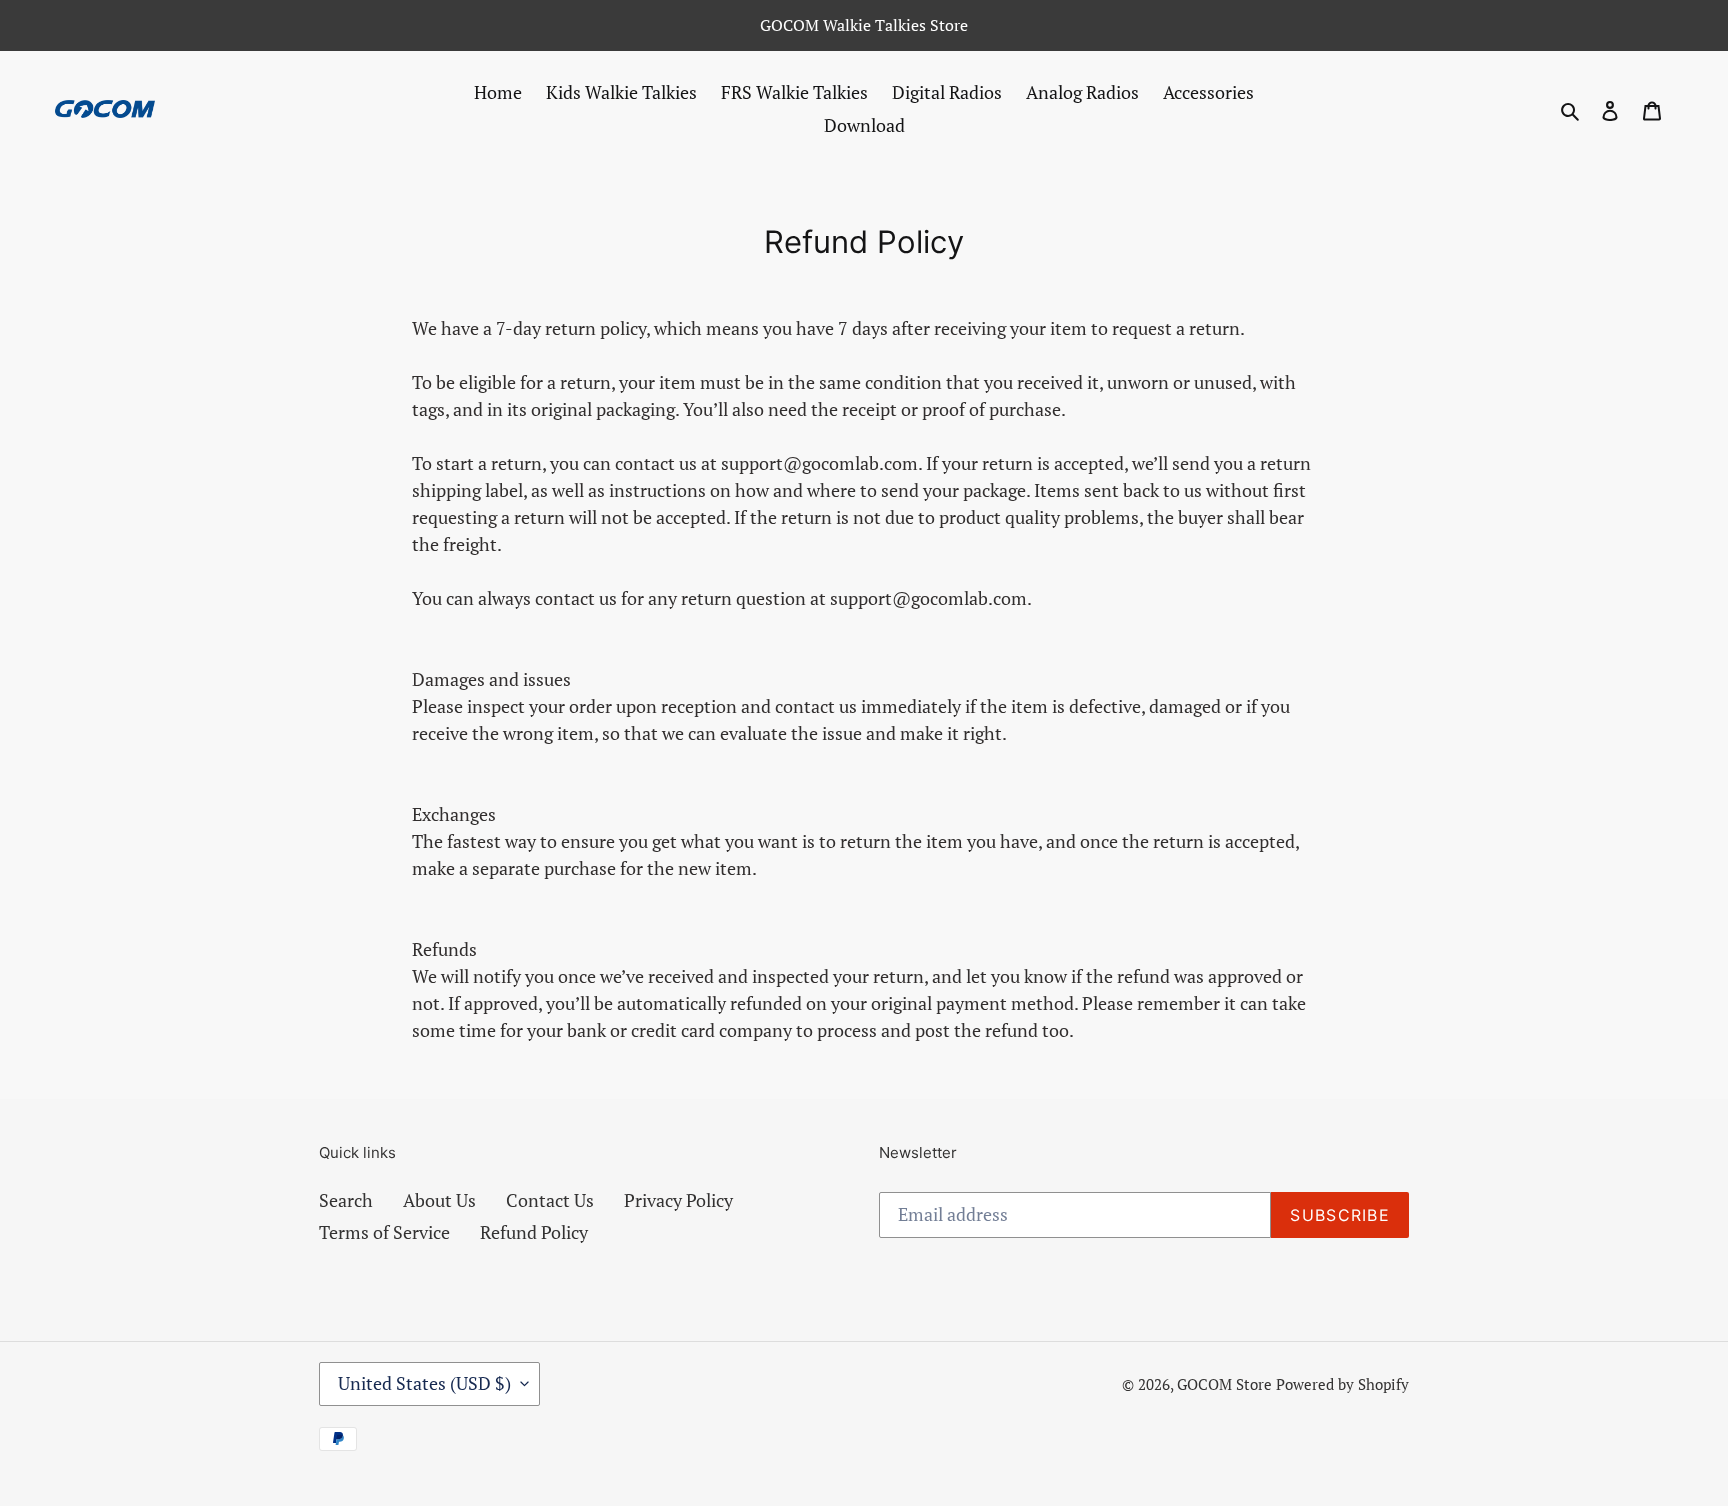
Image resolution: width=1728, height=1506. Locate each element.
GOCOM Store (1224, 1384)
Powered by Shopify (1342, 1384)
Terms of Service (384, 1232)
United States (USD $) (424, 1383)
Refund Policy (534, 1232)
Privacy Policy (678, 1200)
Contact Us (550, 1200)
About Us (439, 1200)
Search (346, 1200)
